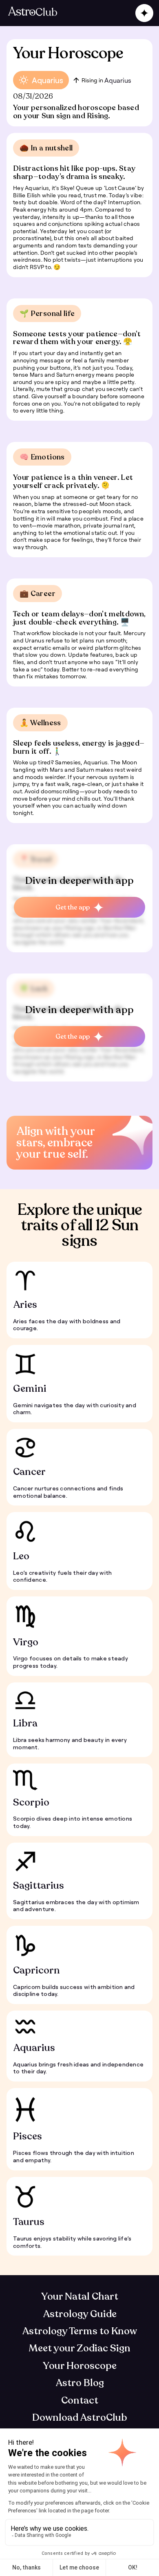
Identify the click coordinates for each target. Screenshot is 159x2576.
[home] (33, 13)
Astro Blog (80, 2383)
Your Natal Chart (80, 2297)
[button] (143, 13)
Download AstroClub (80, 2418)
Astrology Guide (80, 2314)
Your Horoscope (80, 2366)
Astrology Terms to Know (79, 2331)
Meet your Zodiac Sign (79, 2348)
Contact (80, 2401)
